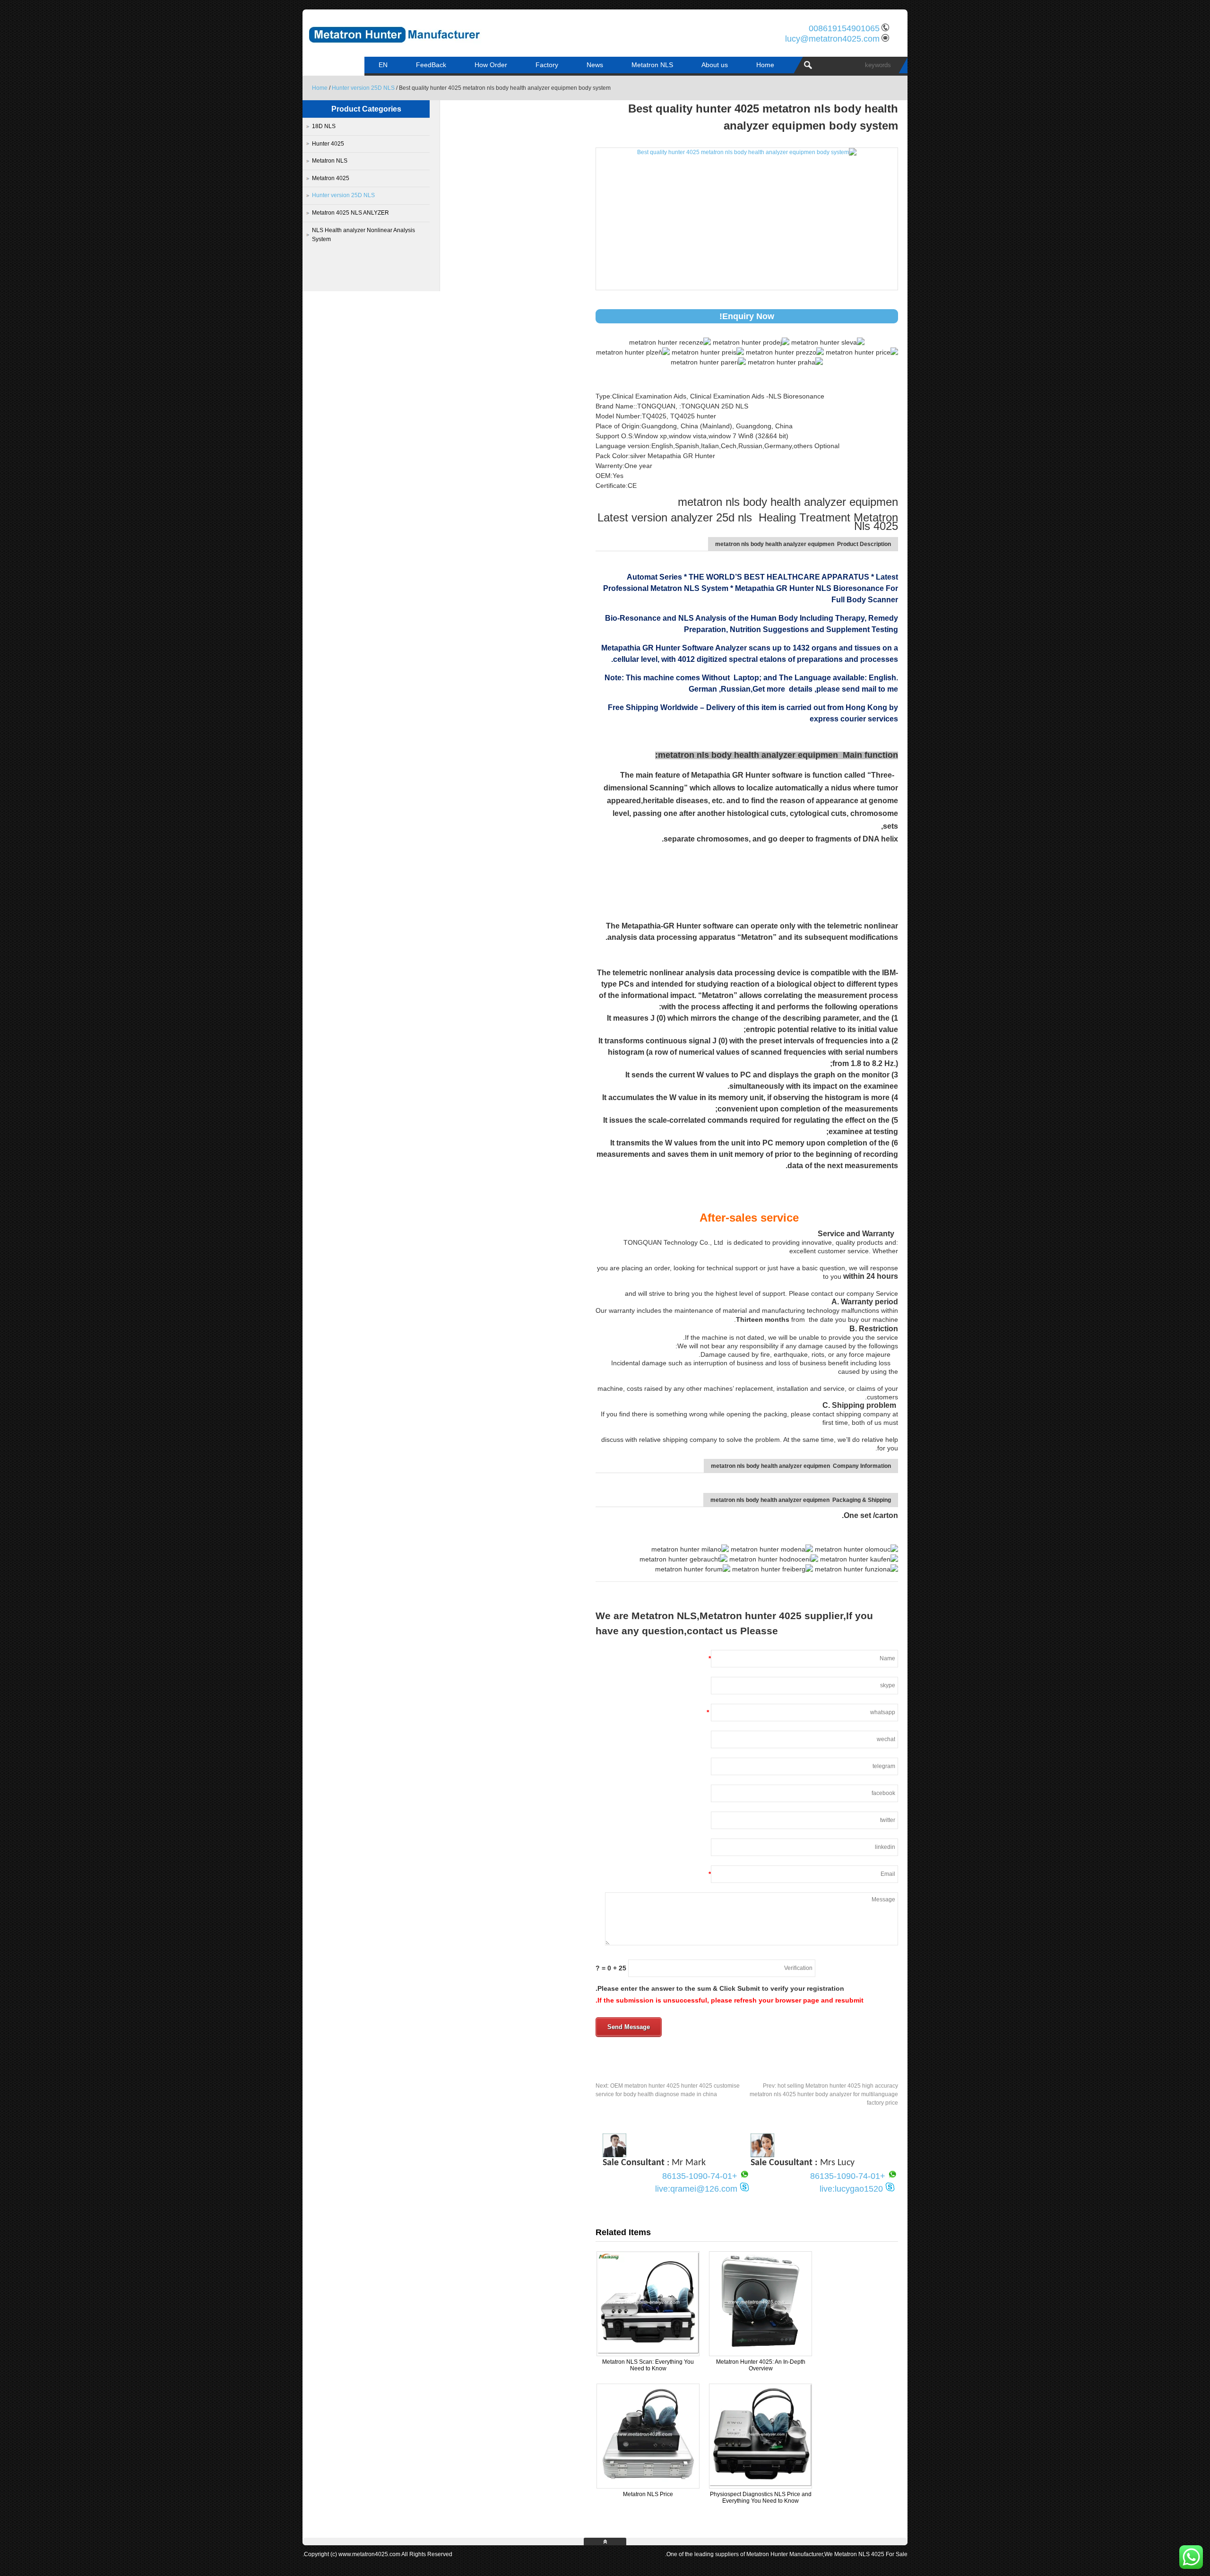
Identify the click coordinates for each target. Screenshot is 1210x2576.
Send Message (629, 2027)
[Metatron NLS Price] (648, 2484)
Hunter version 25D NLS (363, 88)
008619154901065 (844, 28)
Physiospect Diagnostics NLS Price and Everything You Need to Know (761, 2498)
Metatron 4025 (331, 178)
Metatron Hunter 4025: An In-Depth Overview (761, 2365)
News (595, 65)
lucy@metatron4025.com (832, 39)
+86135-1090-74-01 (848, 2176)
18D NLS (324, 126)
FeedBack (431, 65)
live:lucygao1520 (851, 2189)
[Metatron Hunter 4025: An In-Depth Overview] (761, 2352)
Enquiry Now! (747, 316)
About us (715, 65)
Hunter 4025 (328, 144)
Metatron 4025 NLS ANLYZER (350, 213)
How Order (491, 65)
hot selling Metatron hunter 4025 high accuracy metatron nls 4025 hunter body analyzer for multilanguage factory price (824, 2094)
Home (765, 65)
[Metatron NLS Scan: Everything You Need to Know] (648, 2352)
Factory (547, 65)
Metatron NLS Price (648, 2494)
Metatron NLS (652, 65)
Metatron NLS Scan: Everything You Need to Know (648, 2365)
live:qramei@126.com (696, 2189)
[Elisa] (762, 2155)
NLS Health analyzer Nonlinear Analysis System (363, 235)
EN (383, 65)
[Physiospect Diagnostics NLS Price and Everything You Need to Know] (761, 2484)
